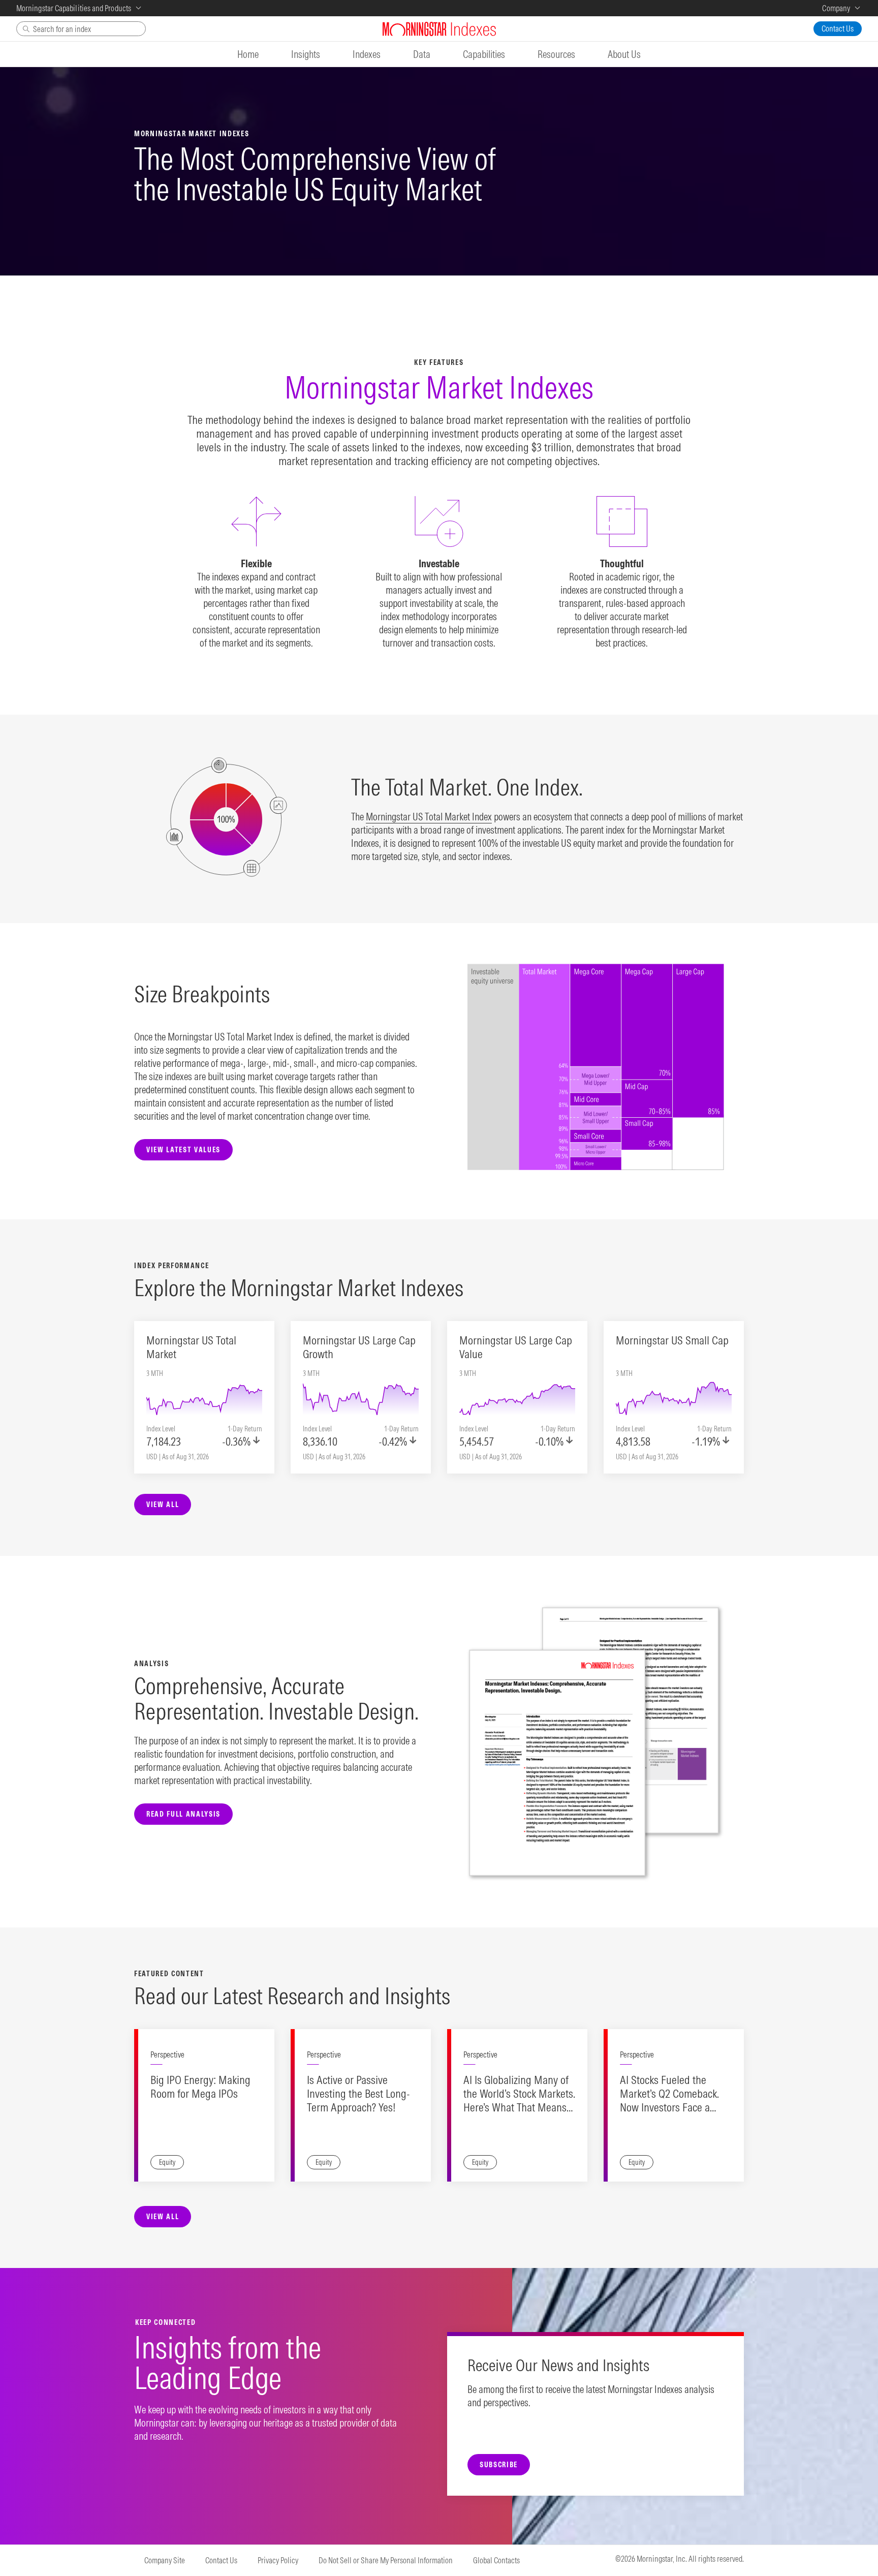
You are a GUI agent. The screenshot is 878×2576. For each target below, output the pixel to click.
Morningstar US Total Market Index (429, 817)
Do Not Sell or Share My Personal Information (386, 2560)
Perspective (167, 2054)
